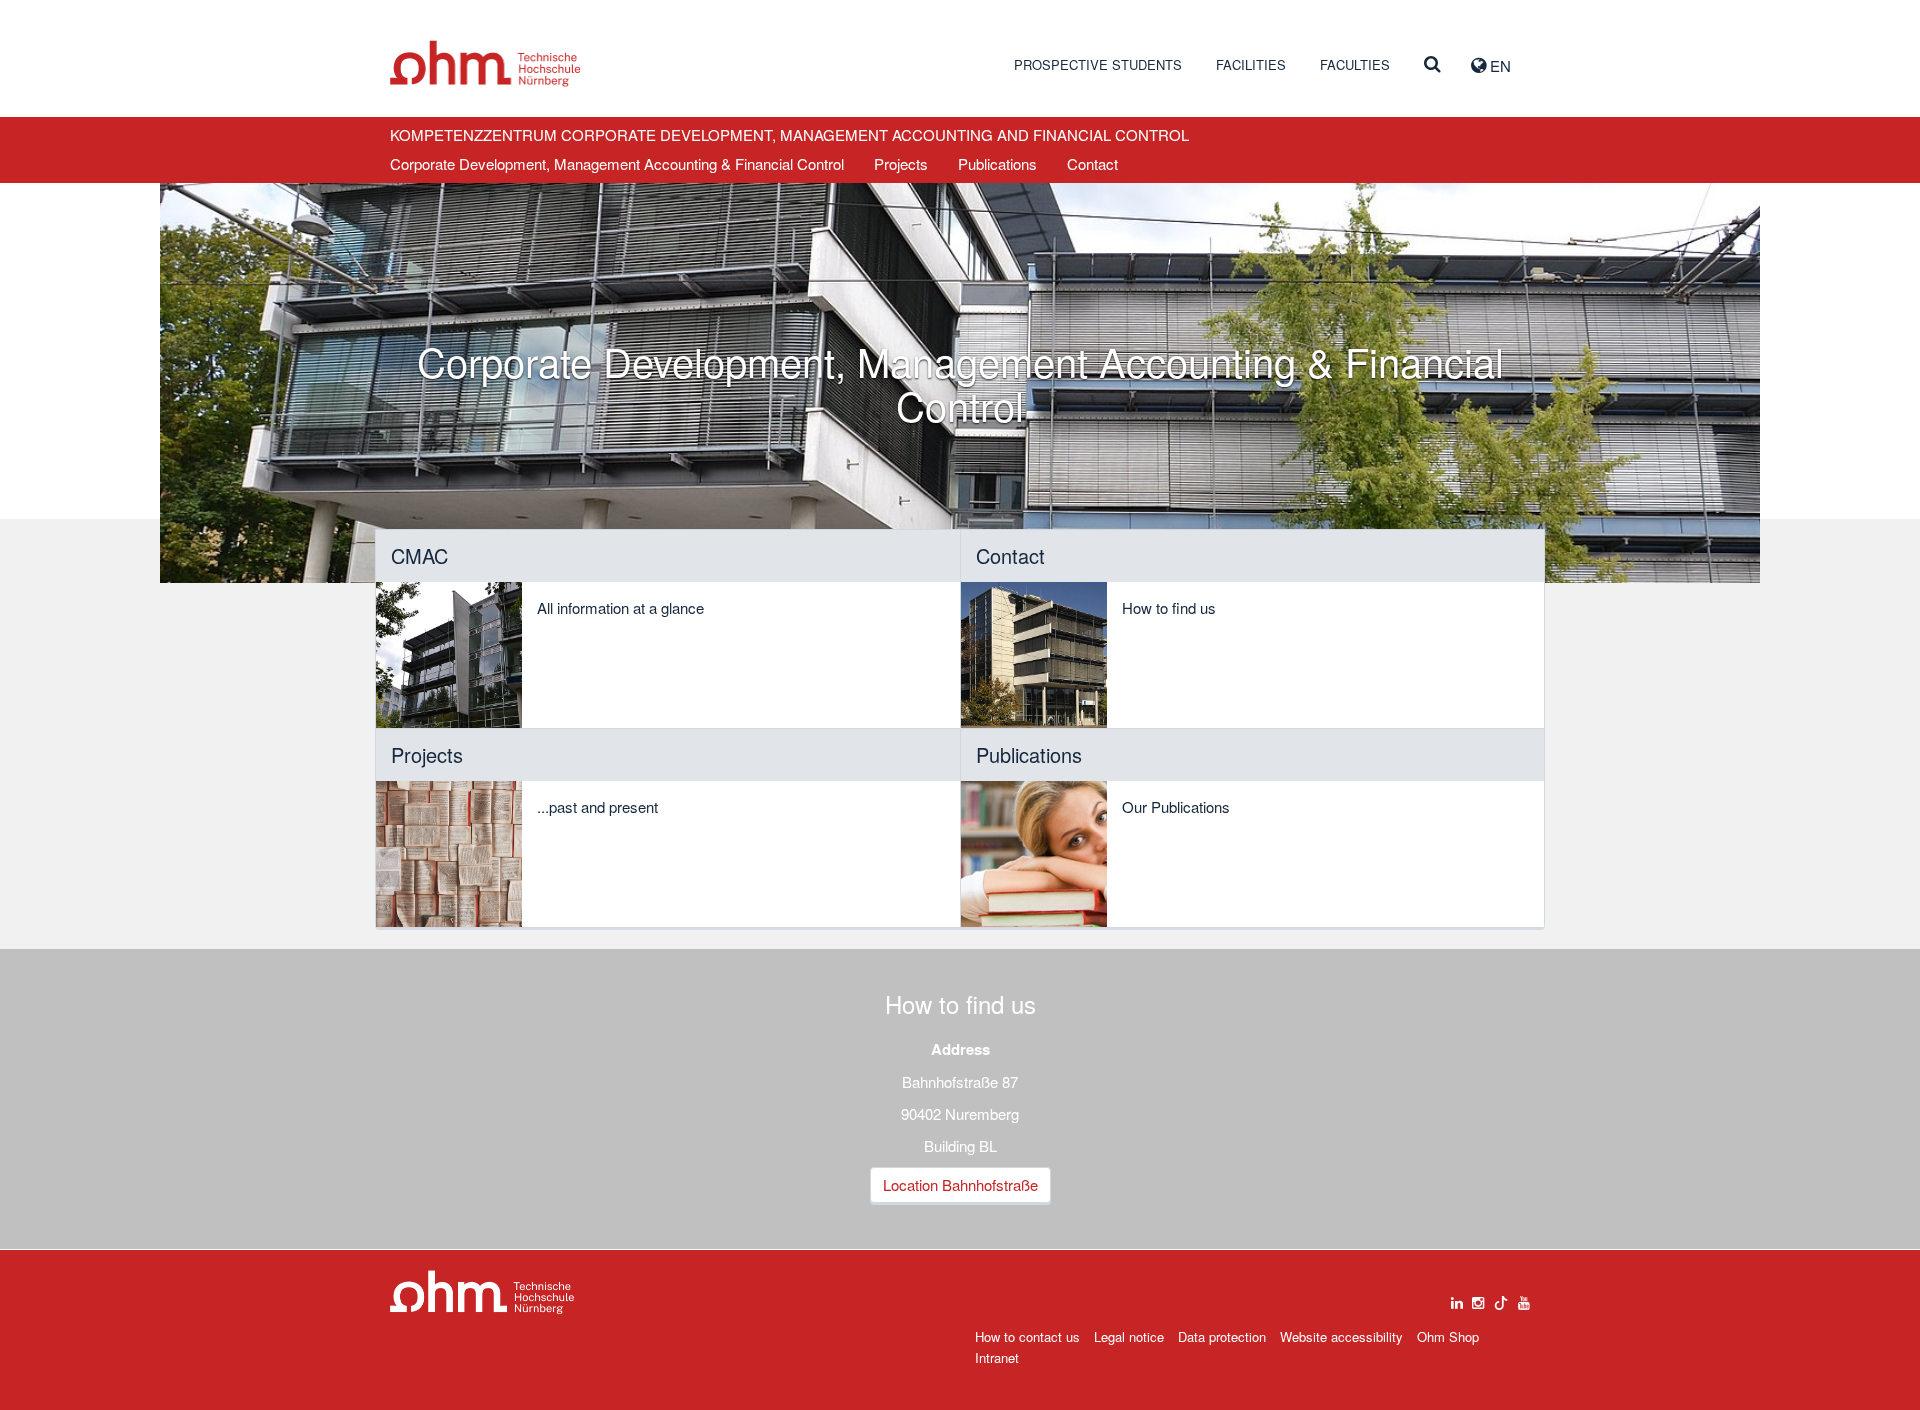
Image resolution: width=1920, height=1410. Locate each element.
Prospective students (1098, 64)
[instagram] (1478, 1298)
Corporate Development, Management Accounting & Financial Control (617, 163)
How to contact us (1027, 1336)
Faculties (1355, 64)
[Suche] (1432, 65)
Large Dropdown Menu (482, 1292)
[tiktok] (1501, 1298)
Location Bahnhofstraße (960, 1184)
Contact (1092, 163)
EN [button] (1498, 65)
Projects (901, 163)
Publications (997, 163)
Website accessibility (1341, 1336)
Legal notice (1129, 1336)
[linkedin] (1457, 1298)
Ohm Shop (1448, 1336)
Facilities (1251, 64)
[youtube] (1524, 1298)
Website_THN (485, 63)
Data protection (1222, 1336)
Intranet (997, 1357)
